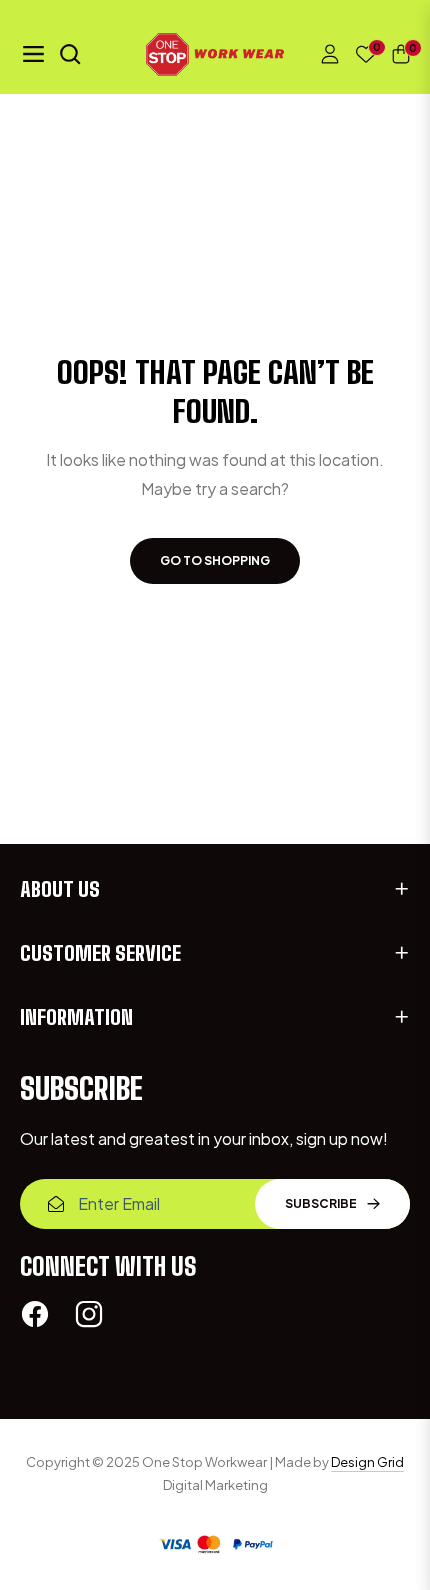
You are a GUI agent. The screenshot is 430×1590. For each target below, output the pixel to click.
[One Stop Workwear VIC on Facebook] (35, 1313)
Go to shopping (215, 560)
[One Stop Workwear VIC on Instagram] (89, 1313)
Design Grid (367, 1462)
